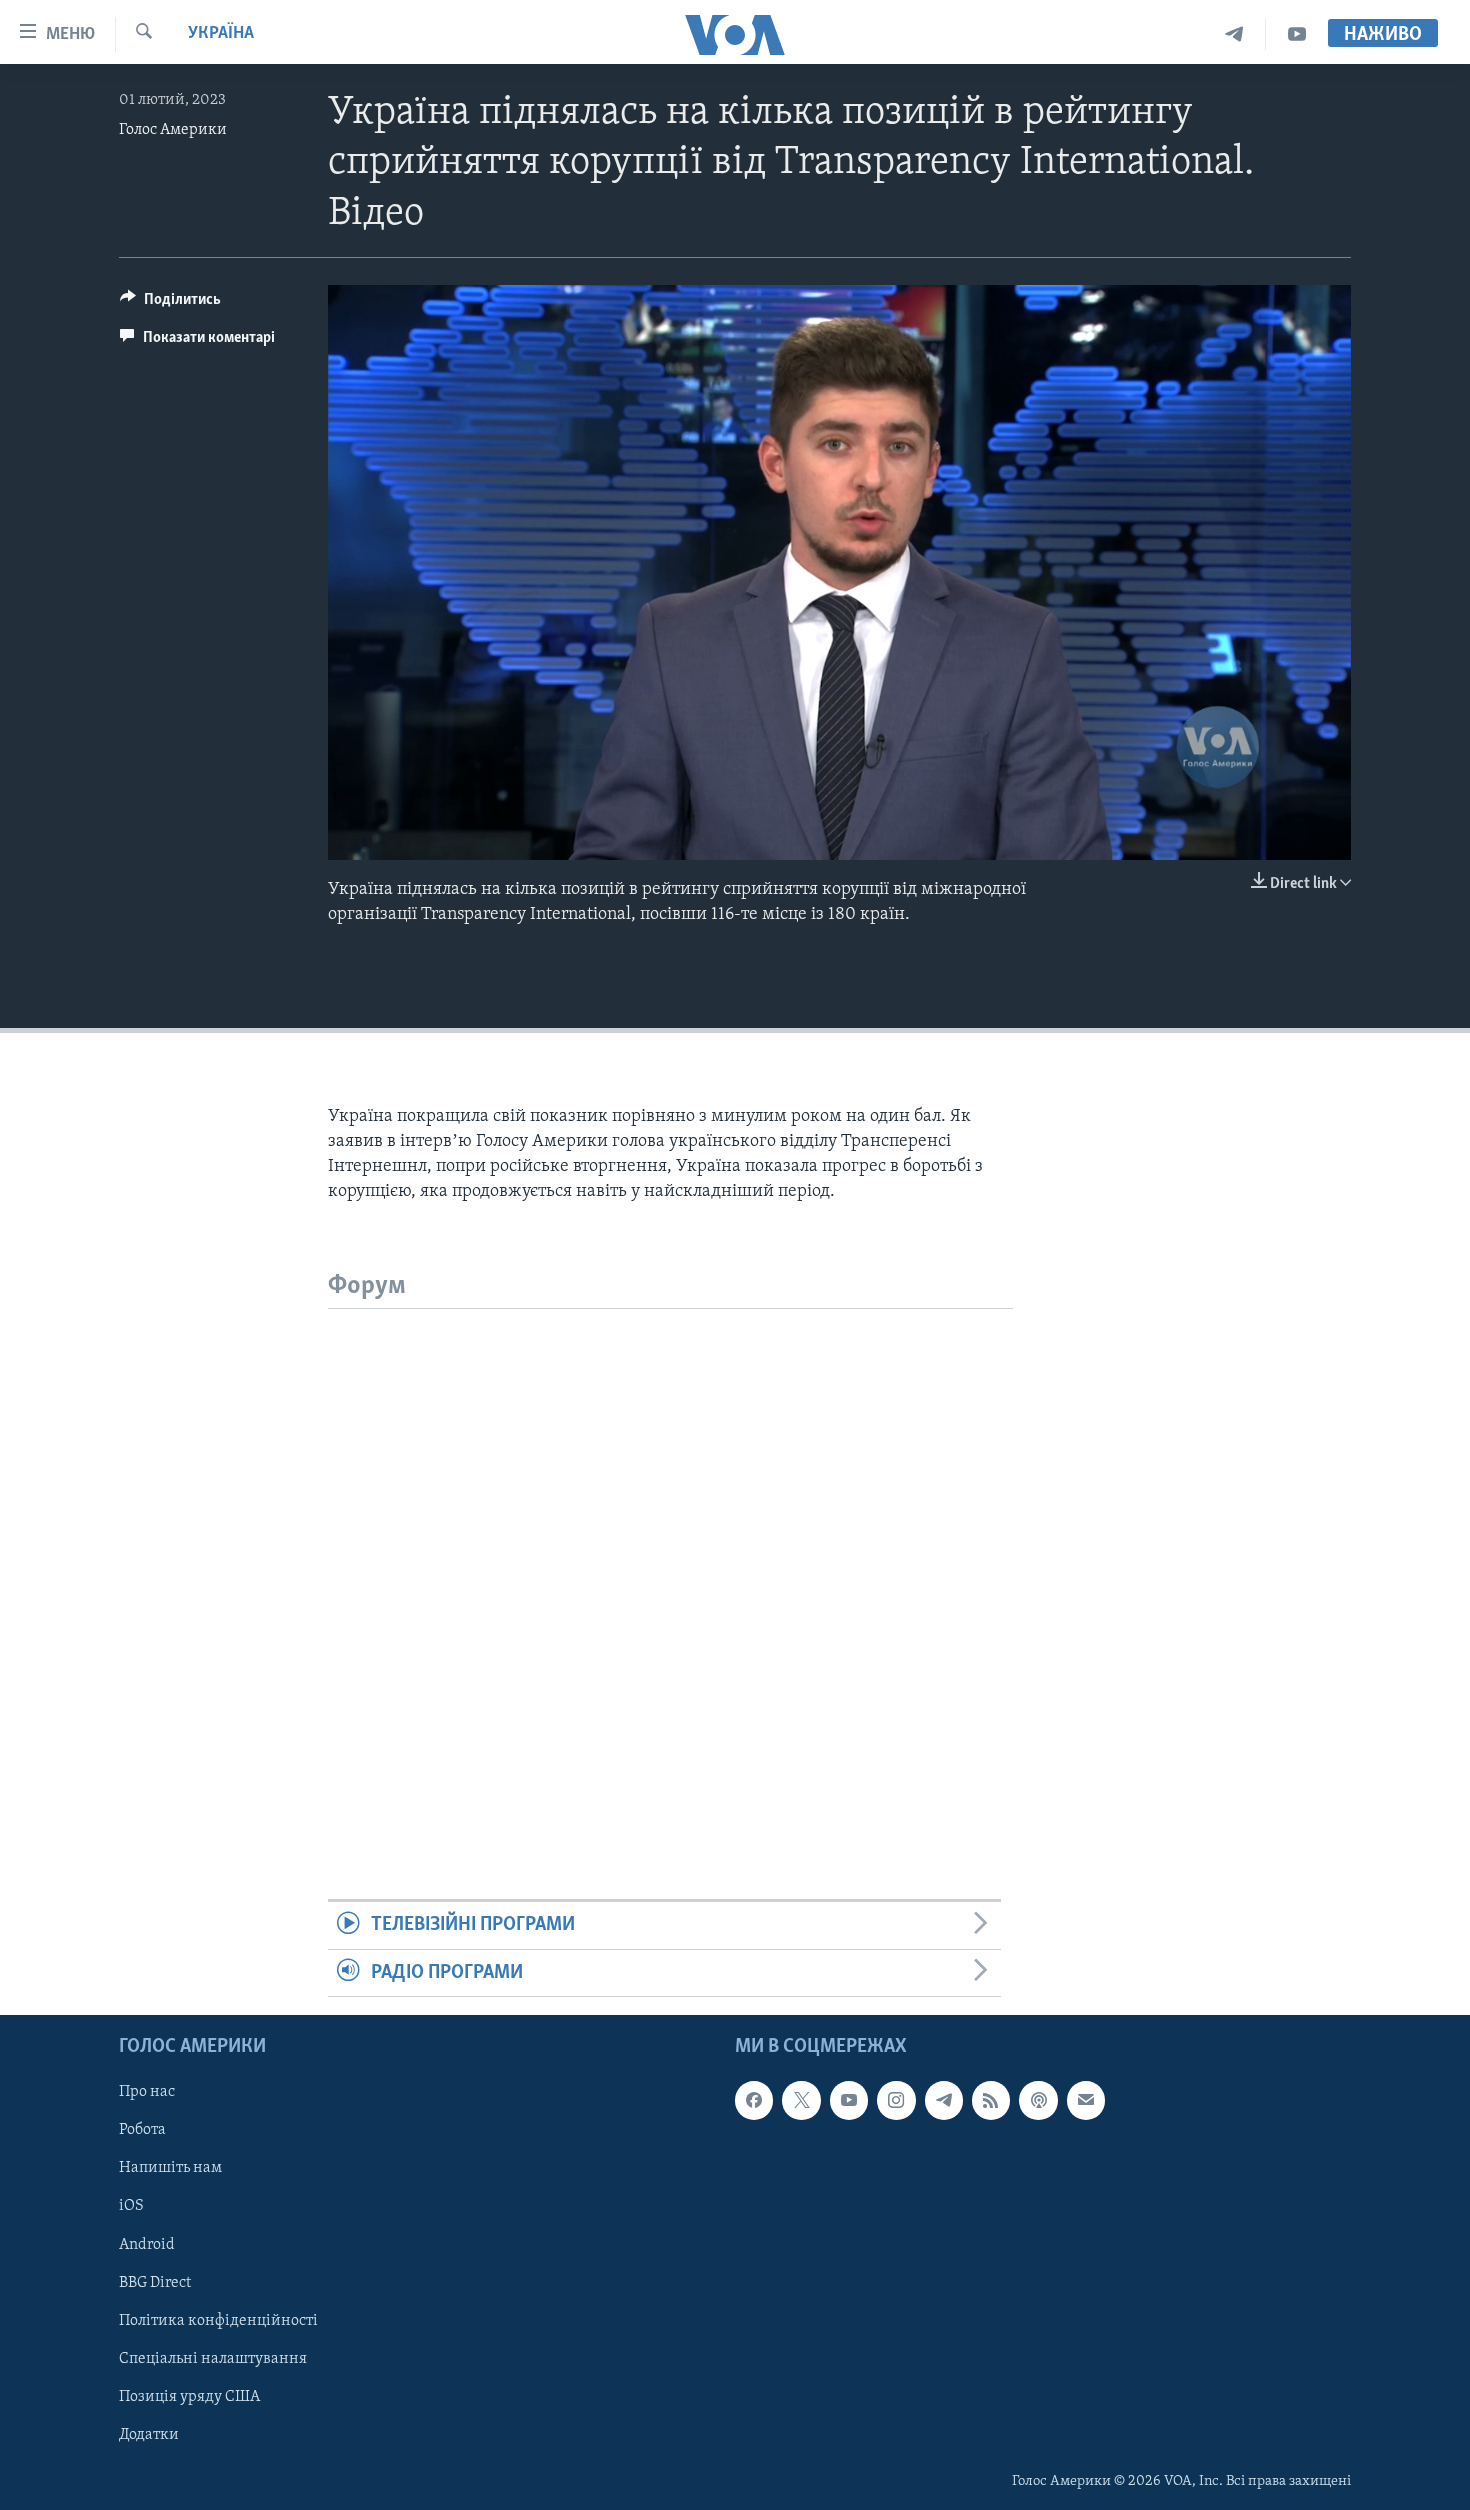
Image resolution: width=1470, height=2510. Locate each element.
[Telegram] (1234, 34)
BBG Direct (155, 2283)
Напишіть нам (170, 2169)
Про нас (147, 2092)
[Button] (170, 304)
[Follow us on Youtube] (849, 2100)
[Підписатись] (1086, 2100)
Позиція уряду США (189, 2397)
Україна (221, 34)
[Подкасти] (1038, 2100)
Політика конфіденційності (218, 2321)
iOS (131, 2207)
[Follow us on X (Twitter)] (801, 2100)
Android (147, 2245)
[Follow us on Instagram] (896, 2100)
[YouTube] (1297, 34)
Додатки (149, 2435)
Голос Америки (173, 130)
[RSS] (991, 2100)
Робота (142, 2131)
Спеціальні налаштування (213, 2359)
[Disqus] (670, 1559)
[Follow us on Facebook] (754, 2100)
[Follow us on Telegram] (944, 2100)
